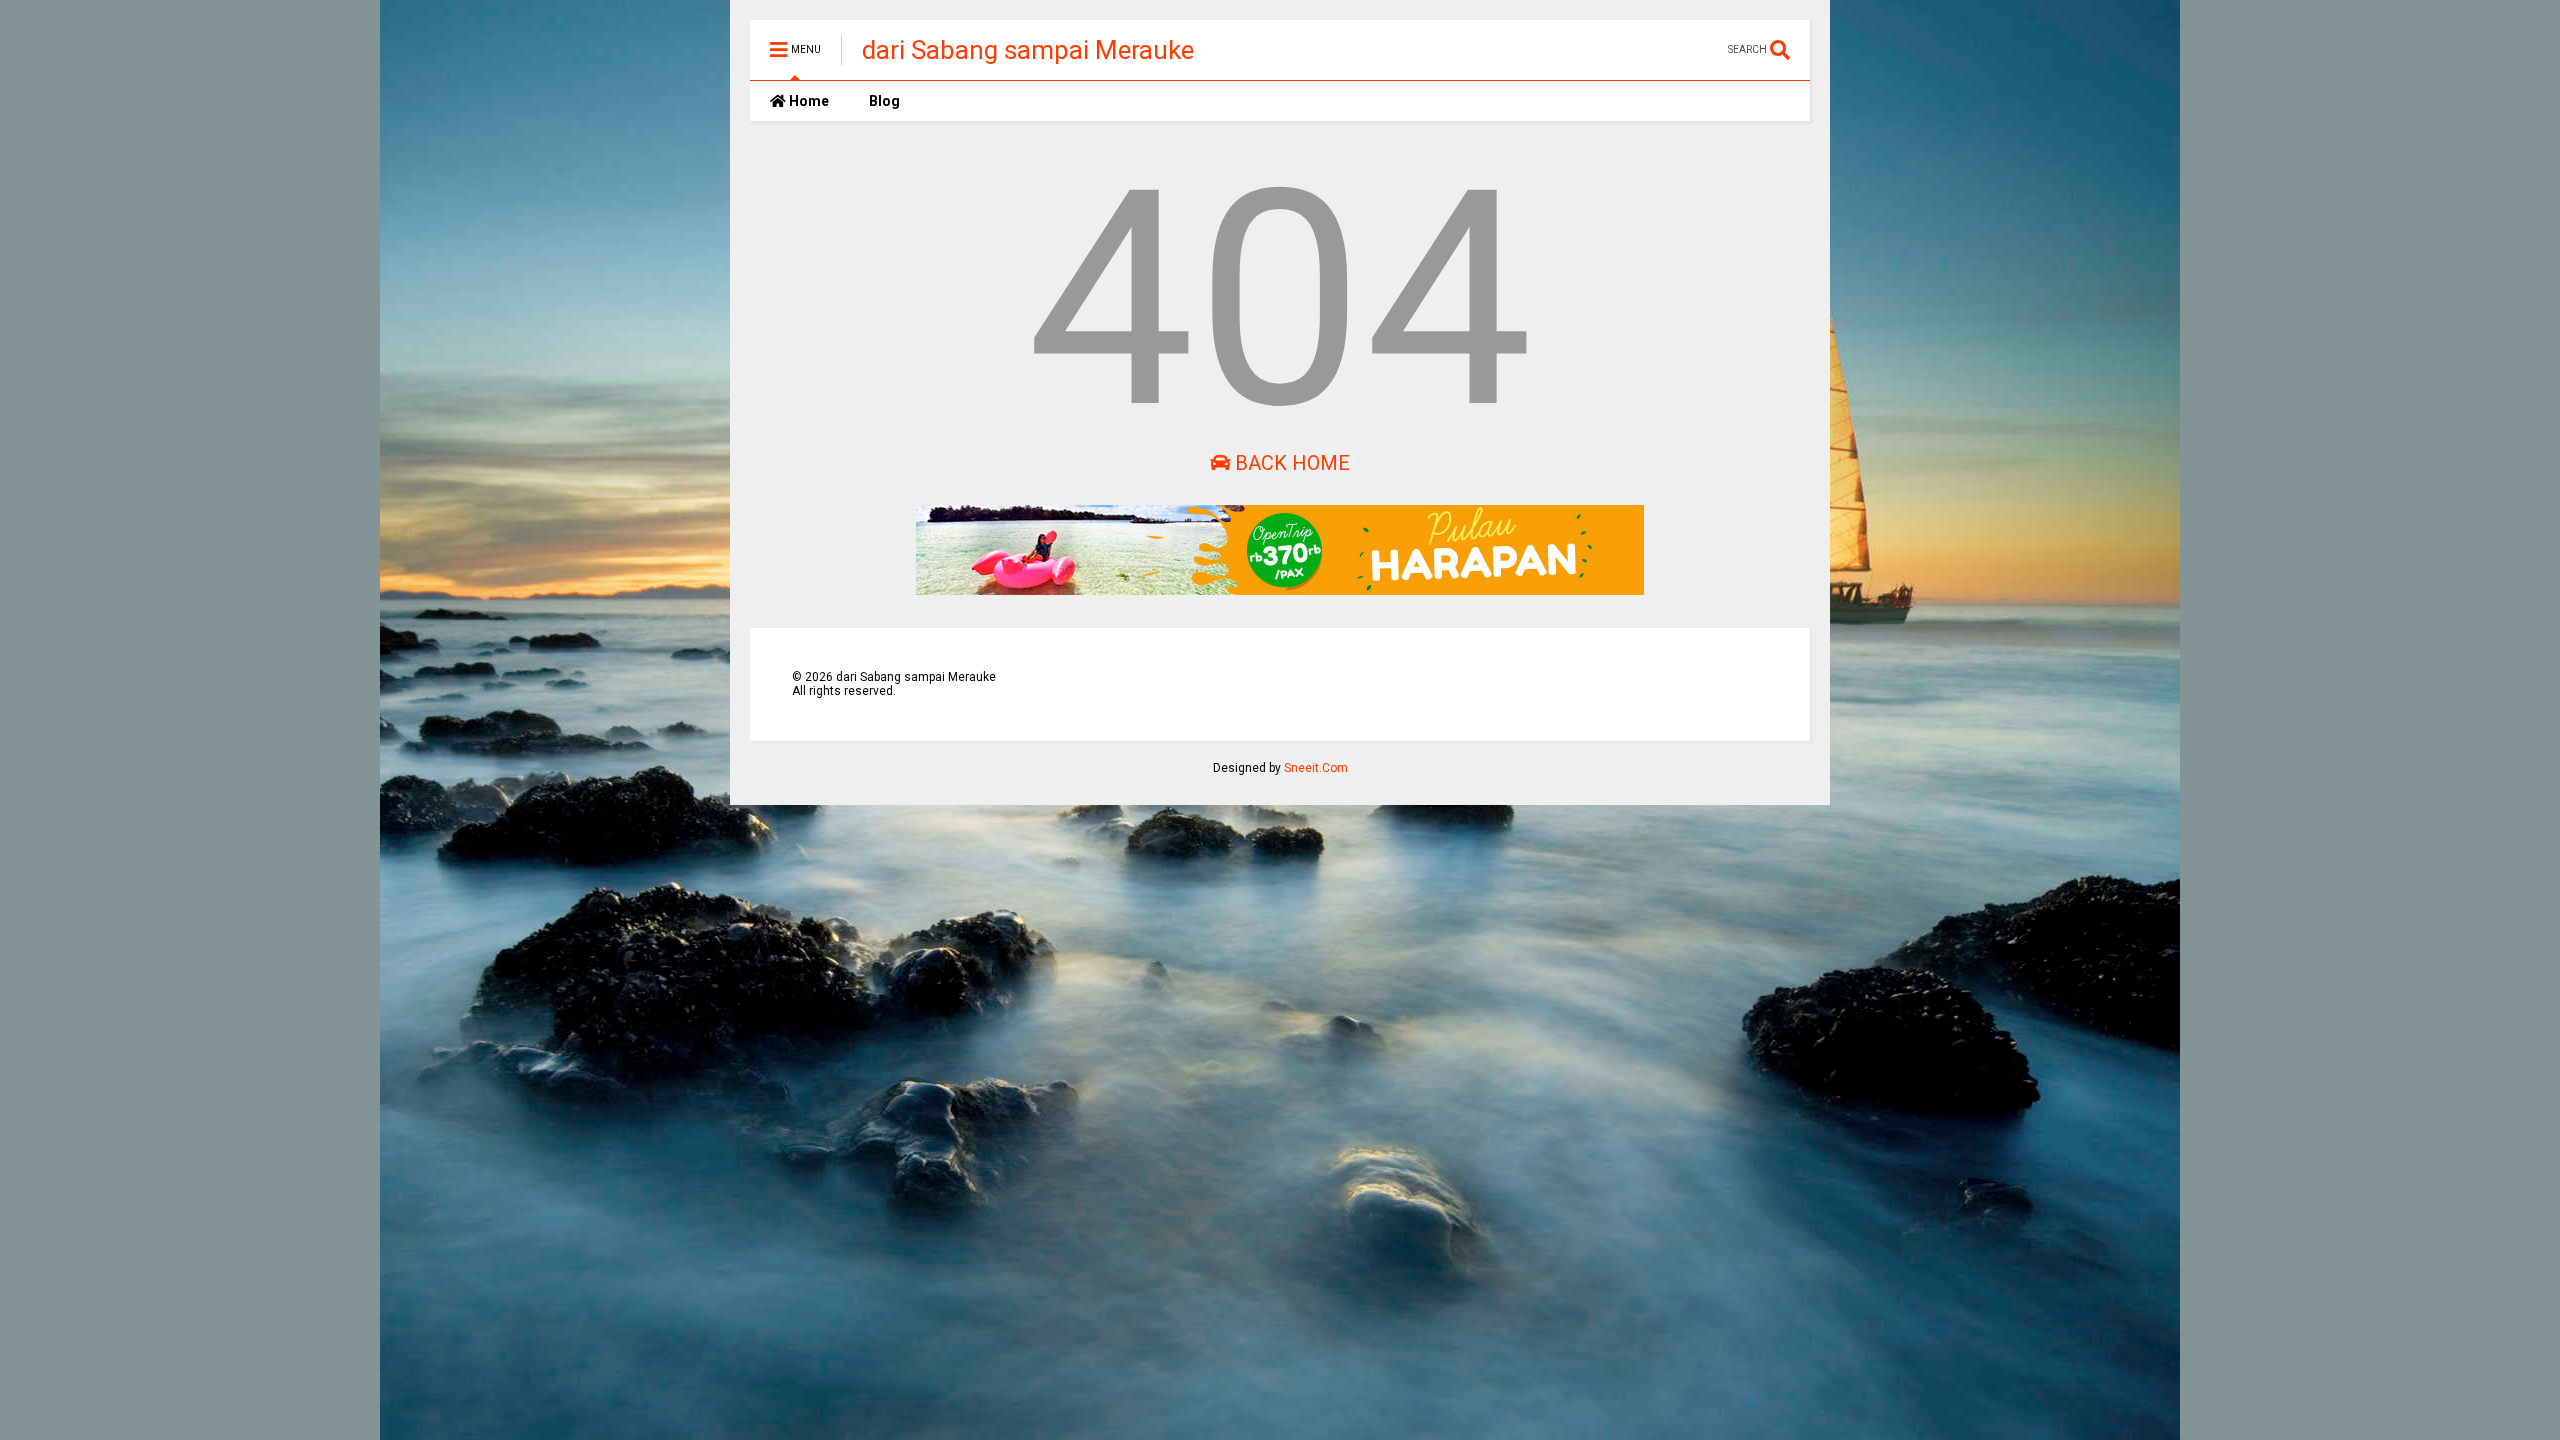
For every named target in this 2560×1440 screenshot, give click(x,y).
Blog (884, 101)
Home (807, 101)
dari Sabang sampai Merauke (1028, 50)
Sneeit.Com (1316, 768)
